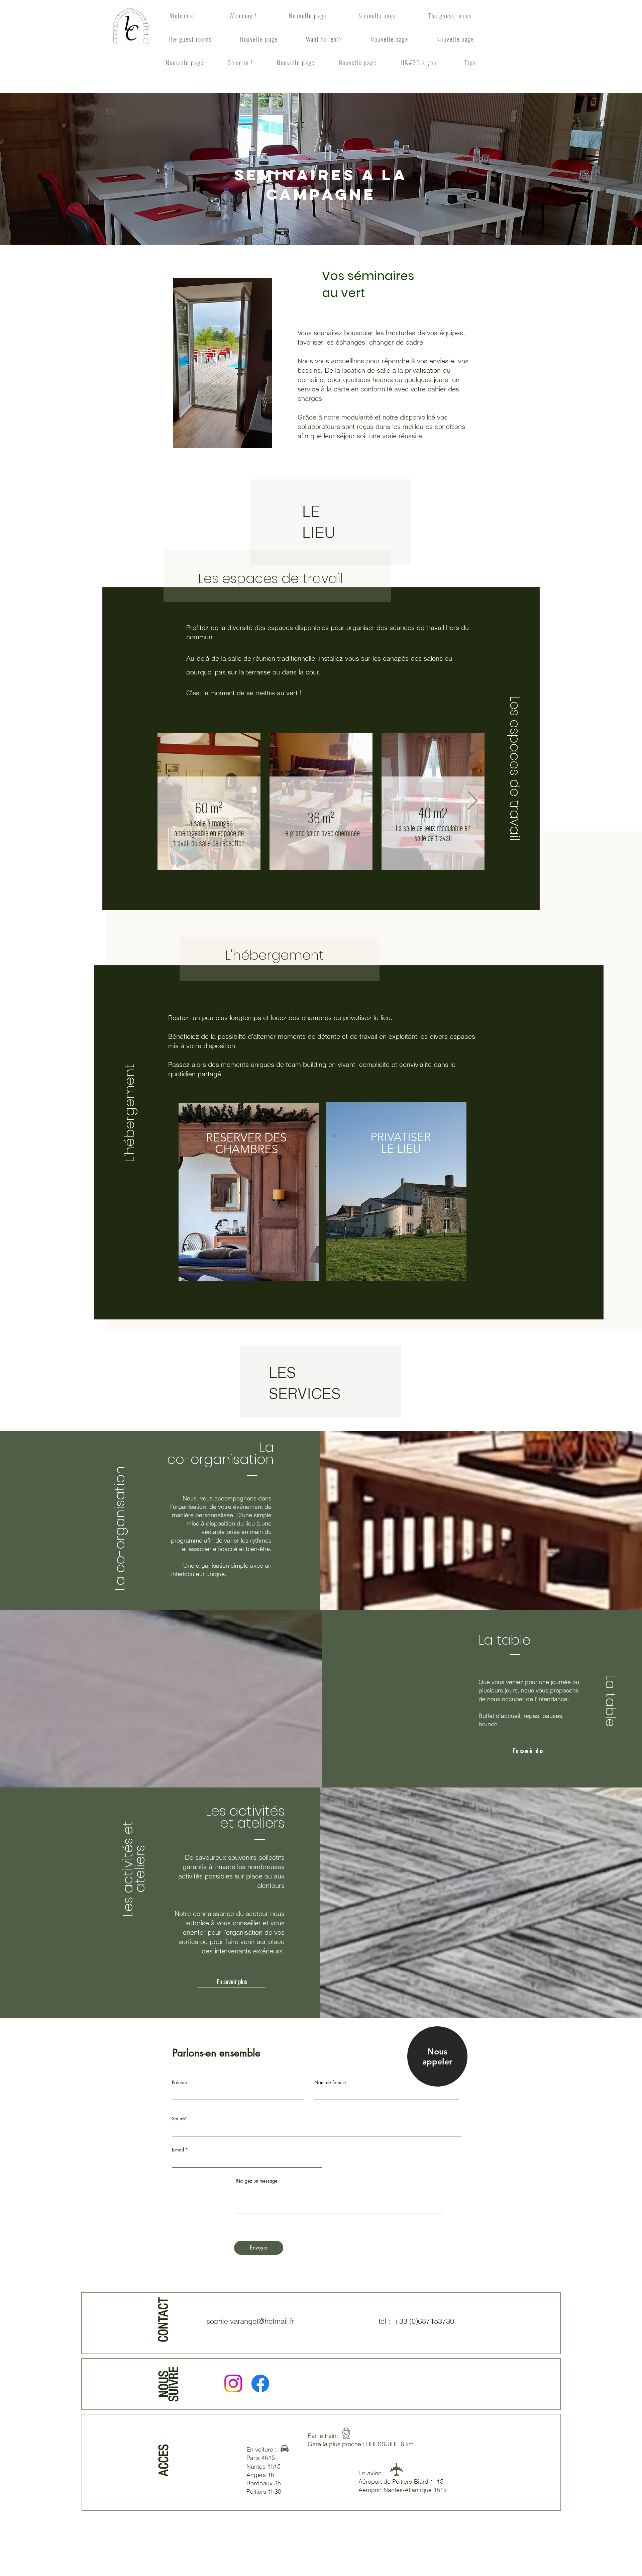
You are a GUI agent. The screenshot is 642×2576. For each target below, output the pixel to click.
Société (179, 2119)
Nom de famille (330, 2083)
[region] (250, 1193)
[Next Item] (473, 801)
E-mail (178, 2150)
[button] (528, 1750)
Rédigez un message (256, 2181)
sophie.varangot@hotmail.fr (250, 2321)
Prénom (179, 2083)
